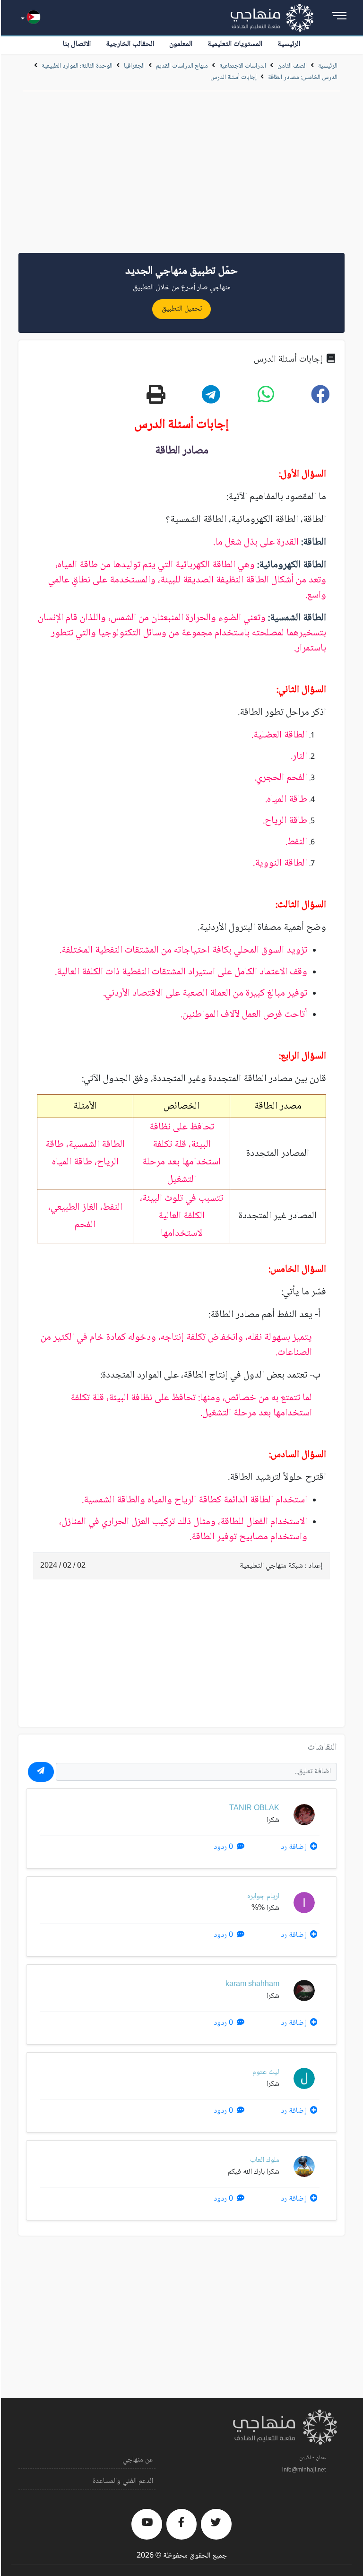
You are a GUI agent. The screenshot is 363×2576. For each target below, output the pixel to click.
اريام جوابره (263, 1896)
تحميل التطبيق (182, 309)
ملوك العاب (265, 2160)
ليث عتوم (266, 2072)
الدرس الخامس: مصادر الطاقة (303, 78)
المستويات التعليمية (235, 44)
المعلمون (181, 44)
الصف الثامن (292, 66)
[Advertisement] (181, 175)
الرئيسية (289, 44)
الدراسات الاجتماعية (243, 66)
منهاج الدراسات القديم (182, 66)
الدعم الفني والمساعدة (123, 2481)
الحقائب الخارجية (130, 44)
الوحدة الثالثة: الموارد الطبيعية (77, 66)
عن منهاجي (138, 2460)
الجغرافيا (134, 66)
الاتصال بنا (77, 44)
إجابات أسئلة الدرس (233, 78)
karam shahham (252, 1984)
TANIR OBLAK (254, 1808)
